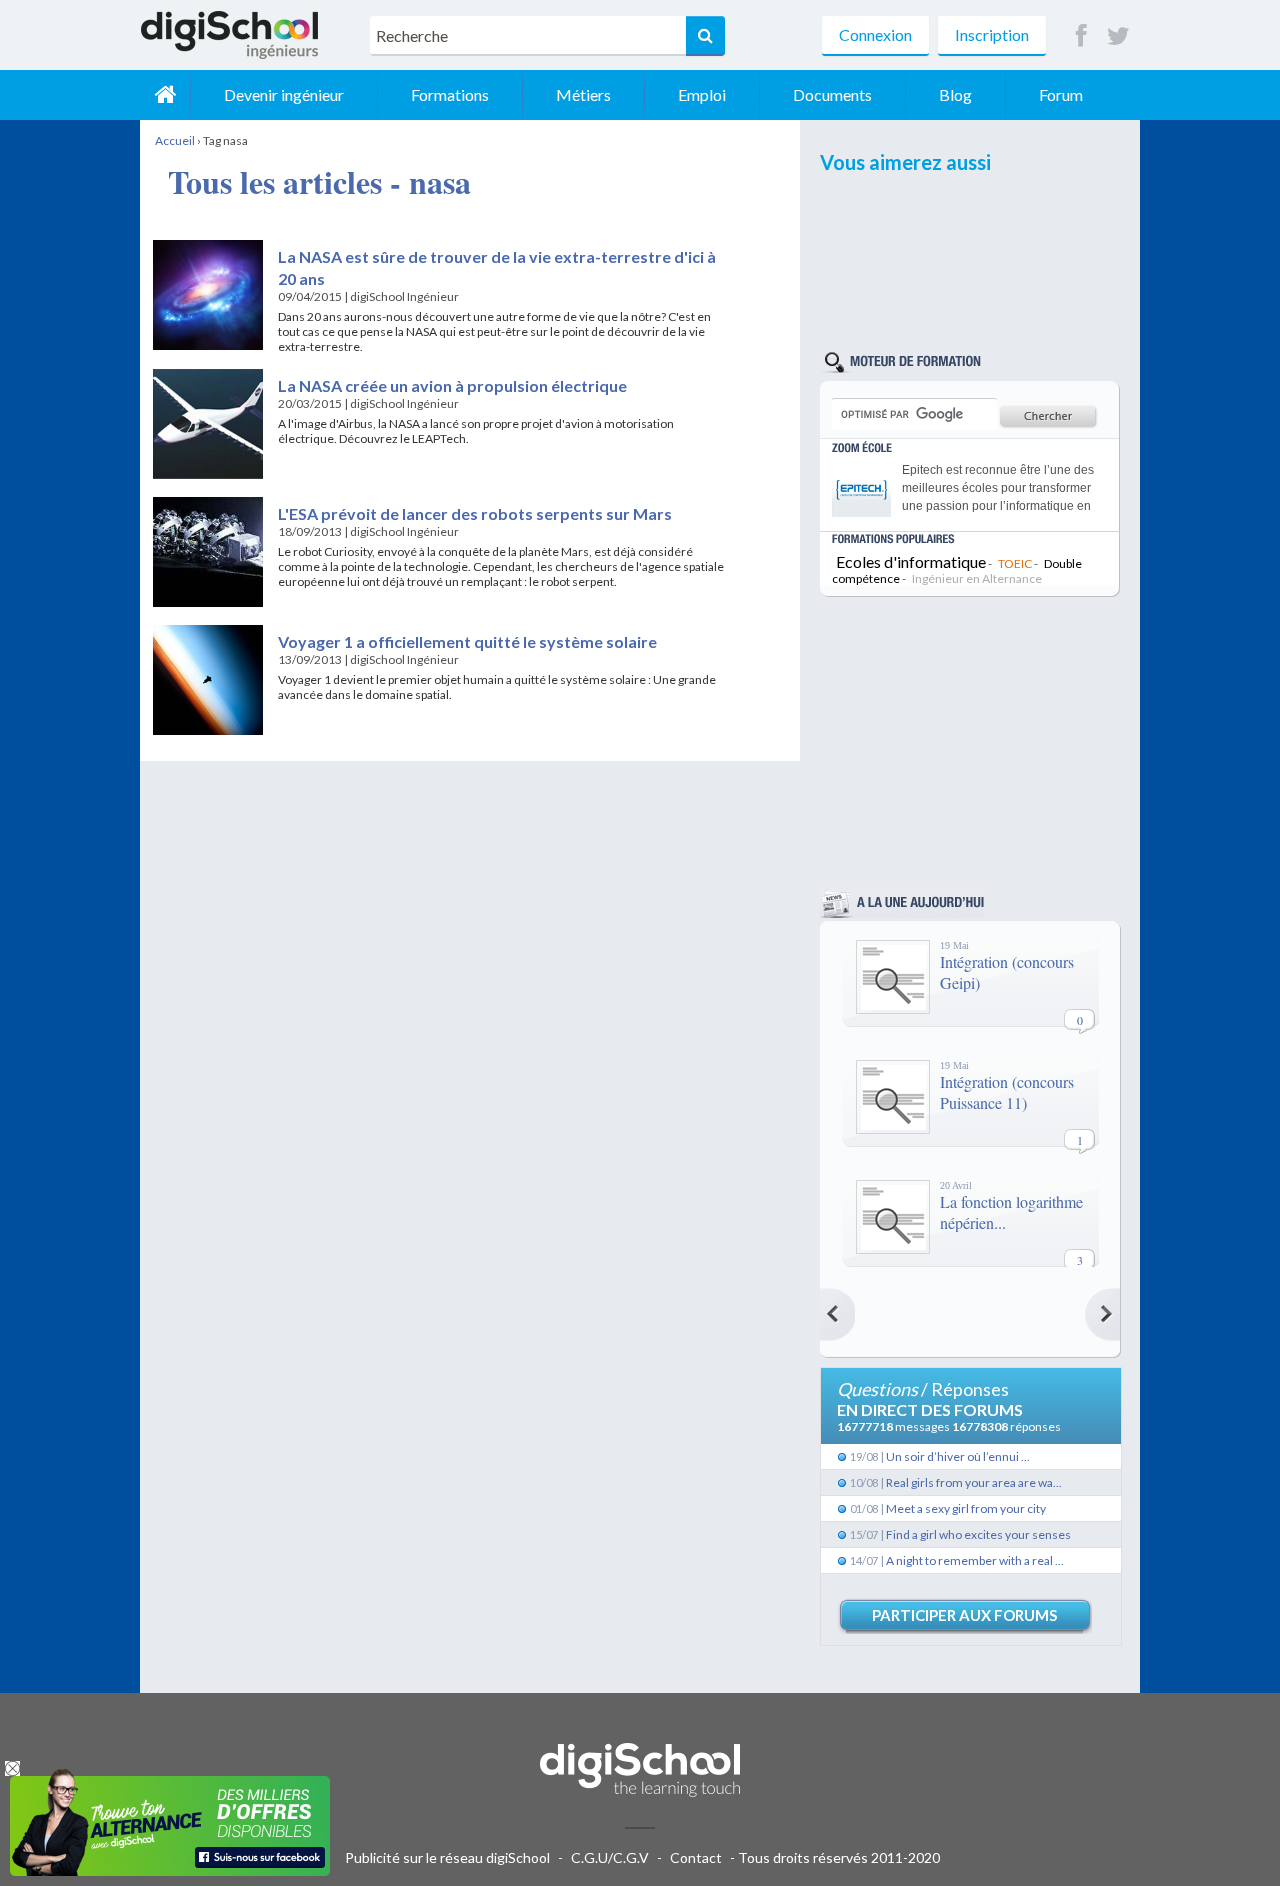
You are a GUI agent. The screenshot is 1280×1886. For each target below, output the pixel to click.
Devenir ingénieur (284, 94)
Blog (955, 94)
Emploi (702, 94)
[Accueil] (165, 95)
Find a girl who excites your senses (978, 1534)
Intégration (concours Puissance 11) (1007, 1092)
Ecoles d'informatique (911, 561)
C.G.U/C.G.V (610, 1857)
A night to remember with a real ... (975, 1560)
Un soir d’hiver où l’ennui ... (958, 1456)
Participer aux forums (964, 1615)
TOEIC (1015, 563)
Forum (1061, 94)
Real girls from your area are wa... (974, 1482)
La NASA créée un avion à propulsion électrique (452, 385)
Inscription (992, 34)
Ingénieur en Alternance (977, 578)
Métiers (583, 94)
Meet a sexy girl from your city (966, 1508)
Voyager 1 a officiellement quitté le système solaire (467, 641)
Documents (832, 94)
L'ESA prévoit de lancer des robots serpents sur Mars (475, 513)
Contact (696, 1857)
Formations (450, 94)
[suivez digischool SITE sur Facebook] (1081, 36)
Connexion (875, 34)
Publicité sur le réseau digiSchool (447, 1857)
